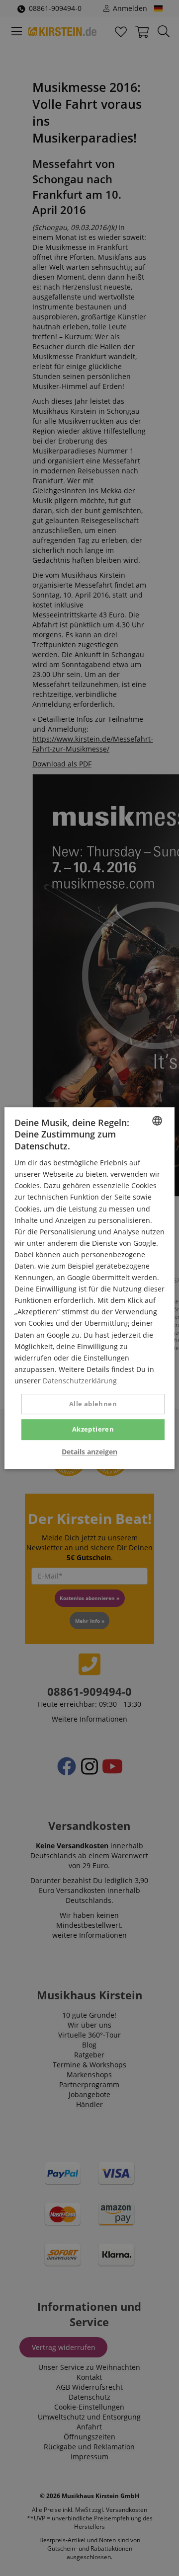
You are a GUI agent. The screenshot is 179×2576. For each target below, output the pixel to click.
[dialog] (89, 1288)
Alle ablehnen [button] (93, 1404)
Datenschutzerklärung (80, 1381)
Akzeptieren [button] (93, 1429)
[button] (89, 1452)
